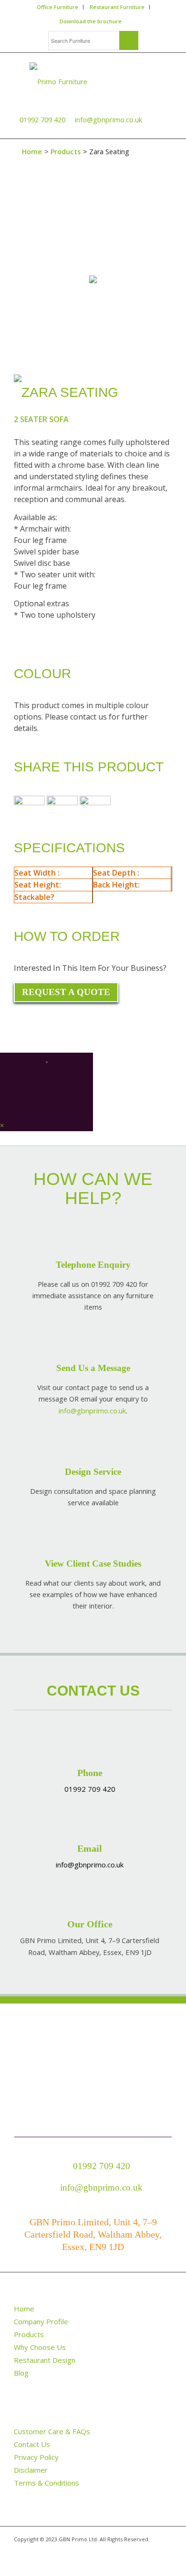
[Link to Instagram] (50, 2559)
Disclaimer (31, 2470)
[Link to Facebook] (35, 2559)
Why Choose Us (40, 2347)
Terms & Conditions (46, 2483)
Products (66, 152)
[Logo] (93, 81)
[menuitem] (58, 7)
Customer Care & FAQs (52, 2431)
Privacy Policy (36, 2457)
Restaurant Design (45, 2360)
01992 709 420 (42, 119)
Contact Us (32, 2444)
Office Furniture (57, 7)
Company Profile (41, 2321)
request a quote (66, 992)
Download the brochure (91, 21)
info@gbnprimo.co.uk (108, 119)
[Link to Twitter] (21, 2559)
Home (32, 152)
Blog (21, 2373)
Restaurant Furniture (117, 7)
